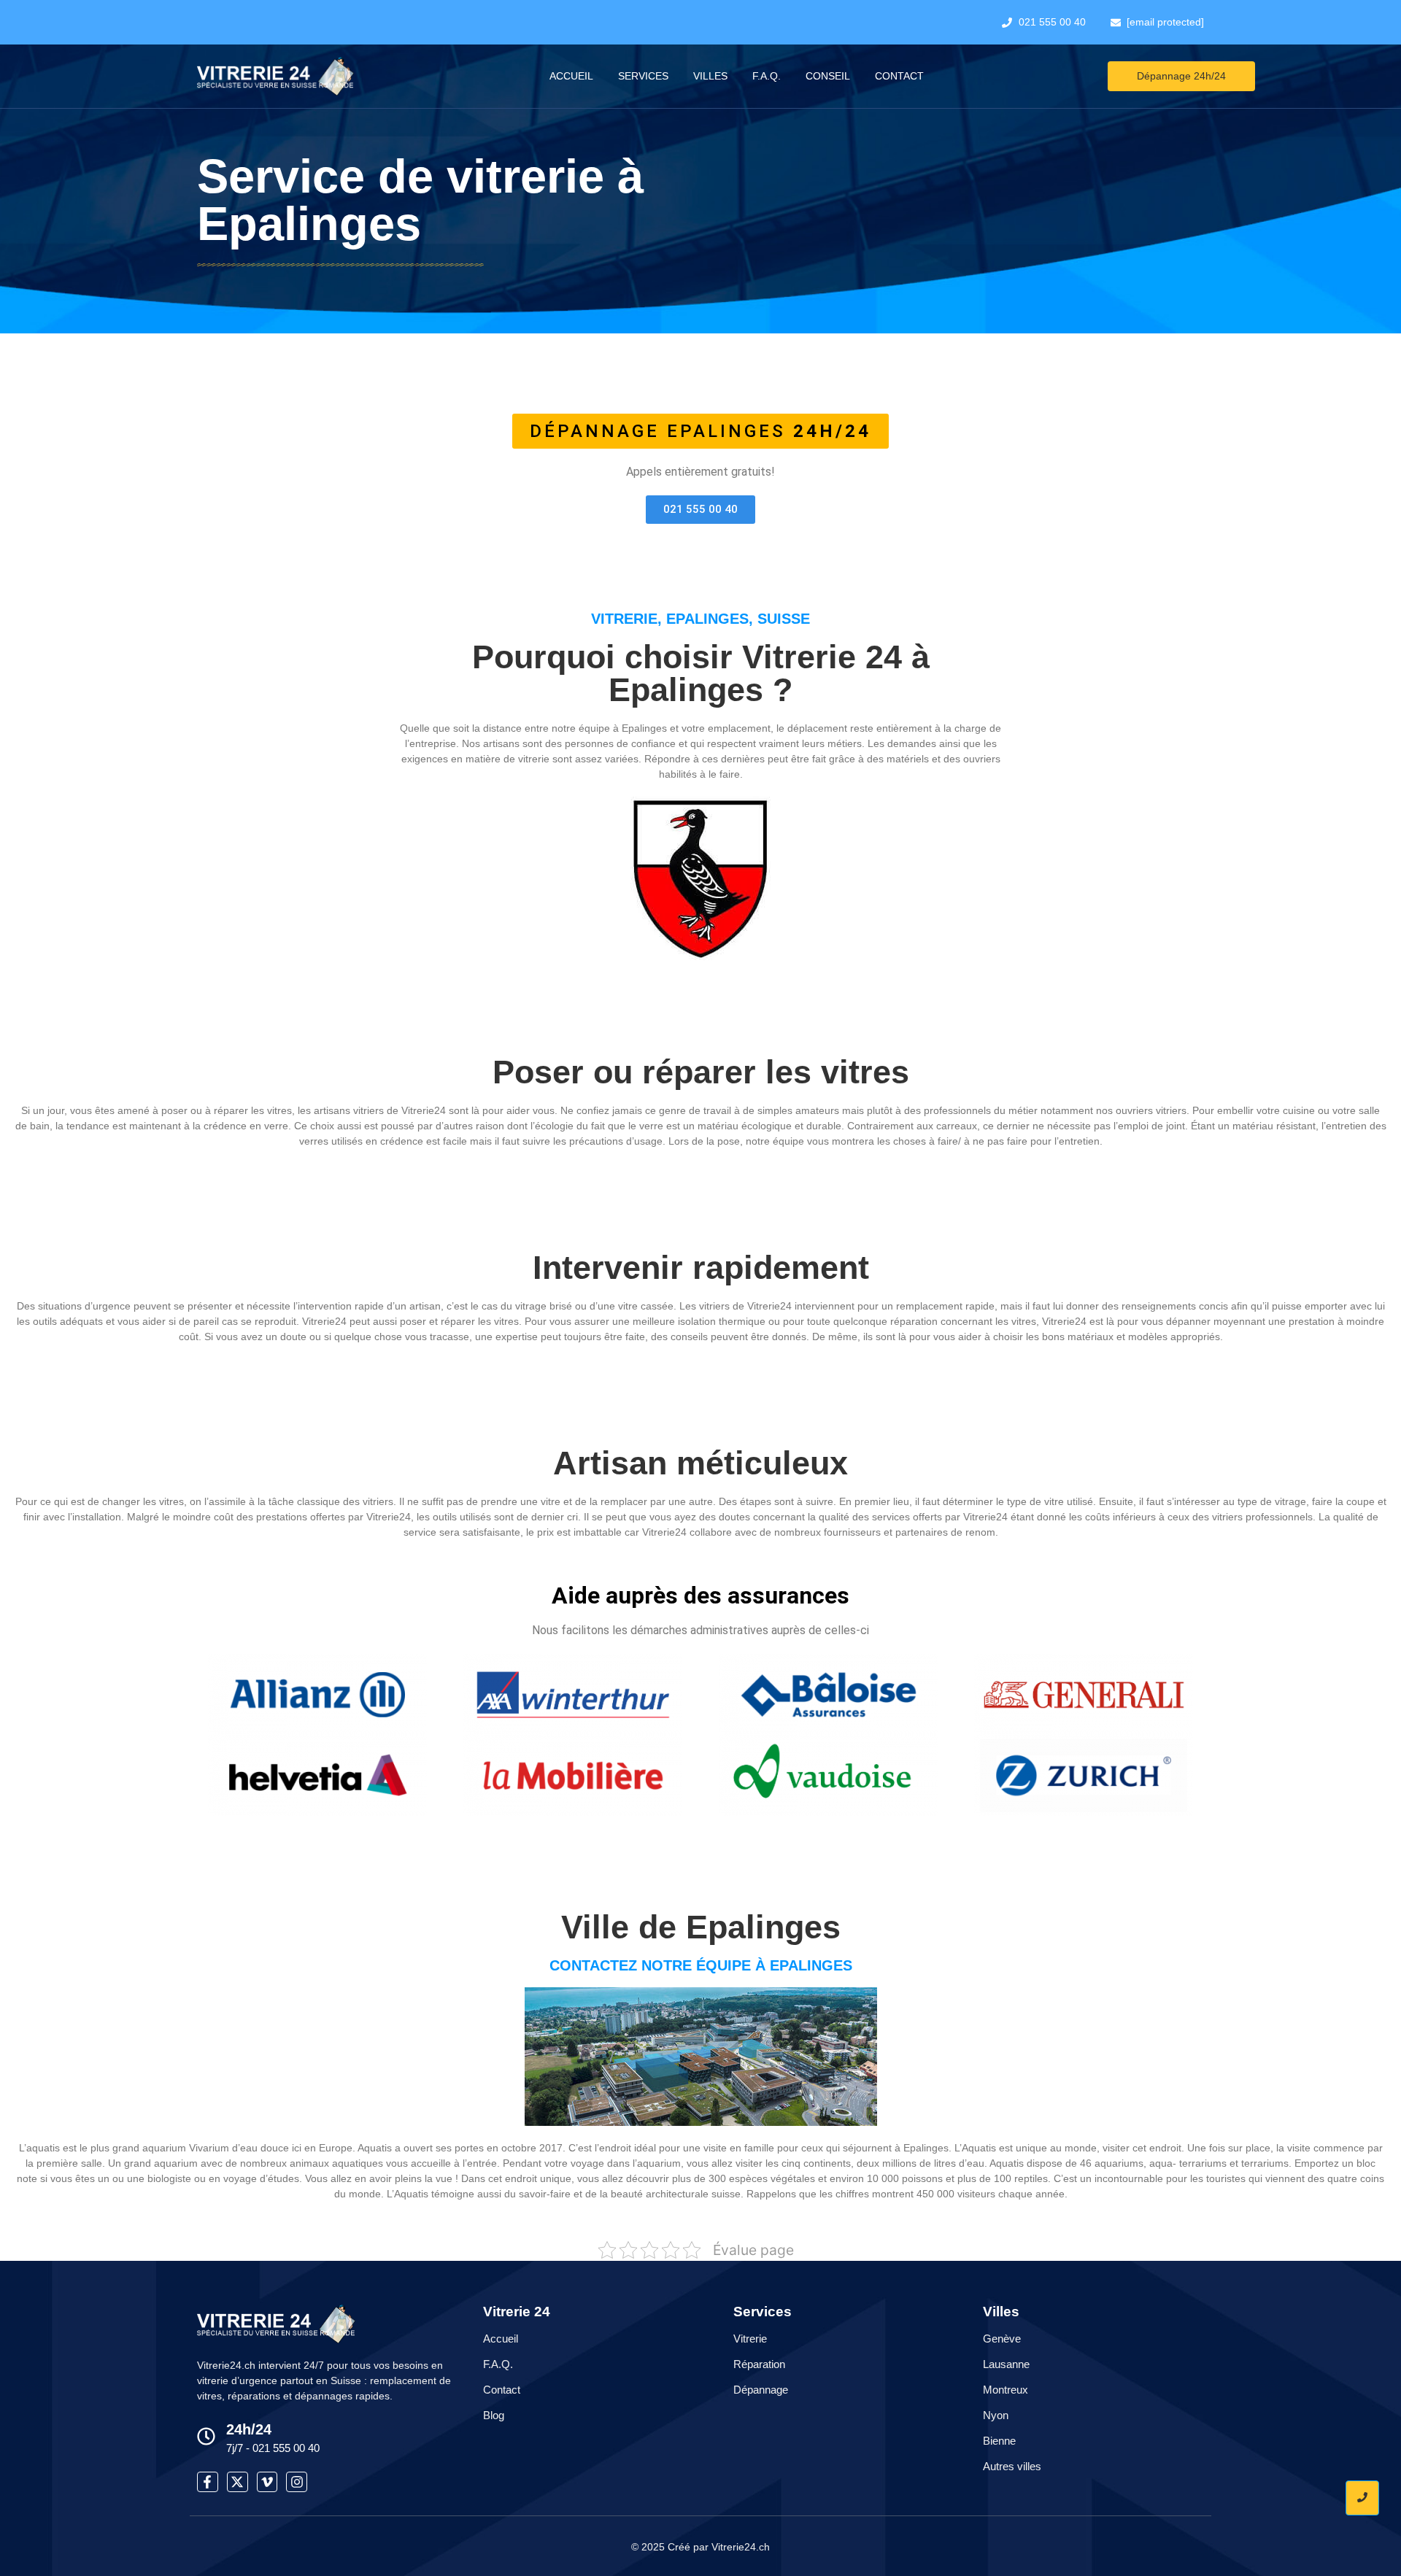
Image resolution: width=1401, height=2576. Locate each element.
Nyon (996, 2415)
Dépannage (761, 2390)
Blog (494, 2415)
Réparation (759, 2364)
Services (643, 76)
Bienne (999, 2441)
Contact (899, 76)
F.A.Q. (767, 76)
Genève (1002, 2339)
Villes (710, 76)
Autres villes (1012, 2466)
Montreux (1006, 2390)
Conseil (828, 76)
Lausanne (1006, 2364)
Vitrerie (750, 2339)
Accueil (571, 76)
